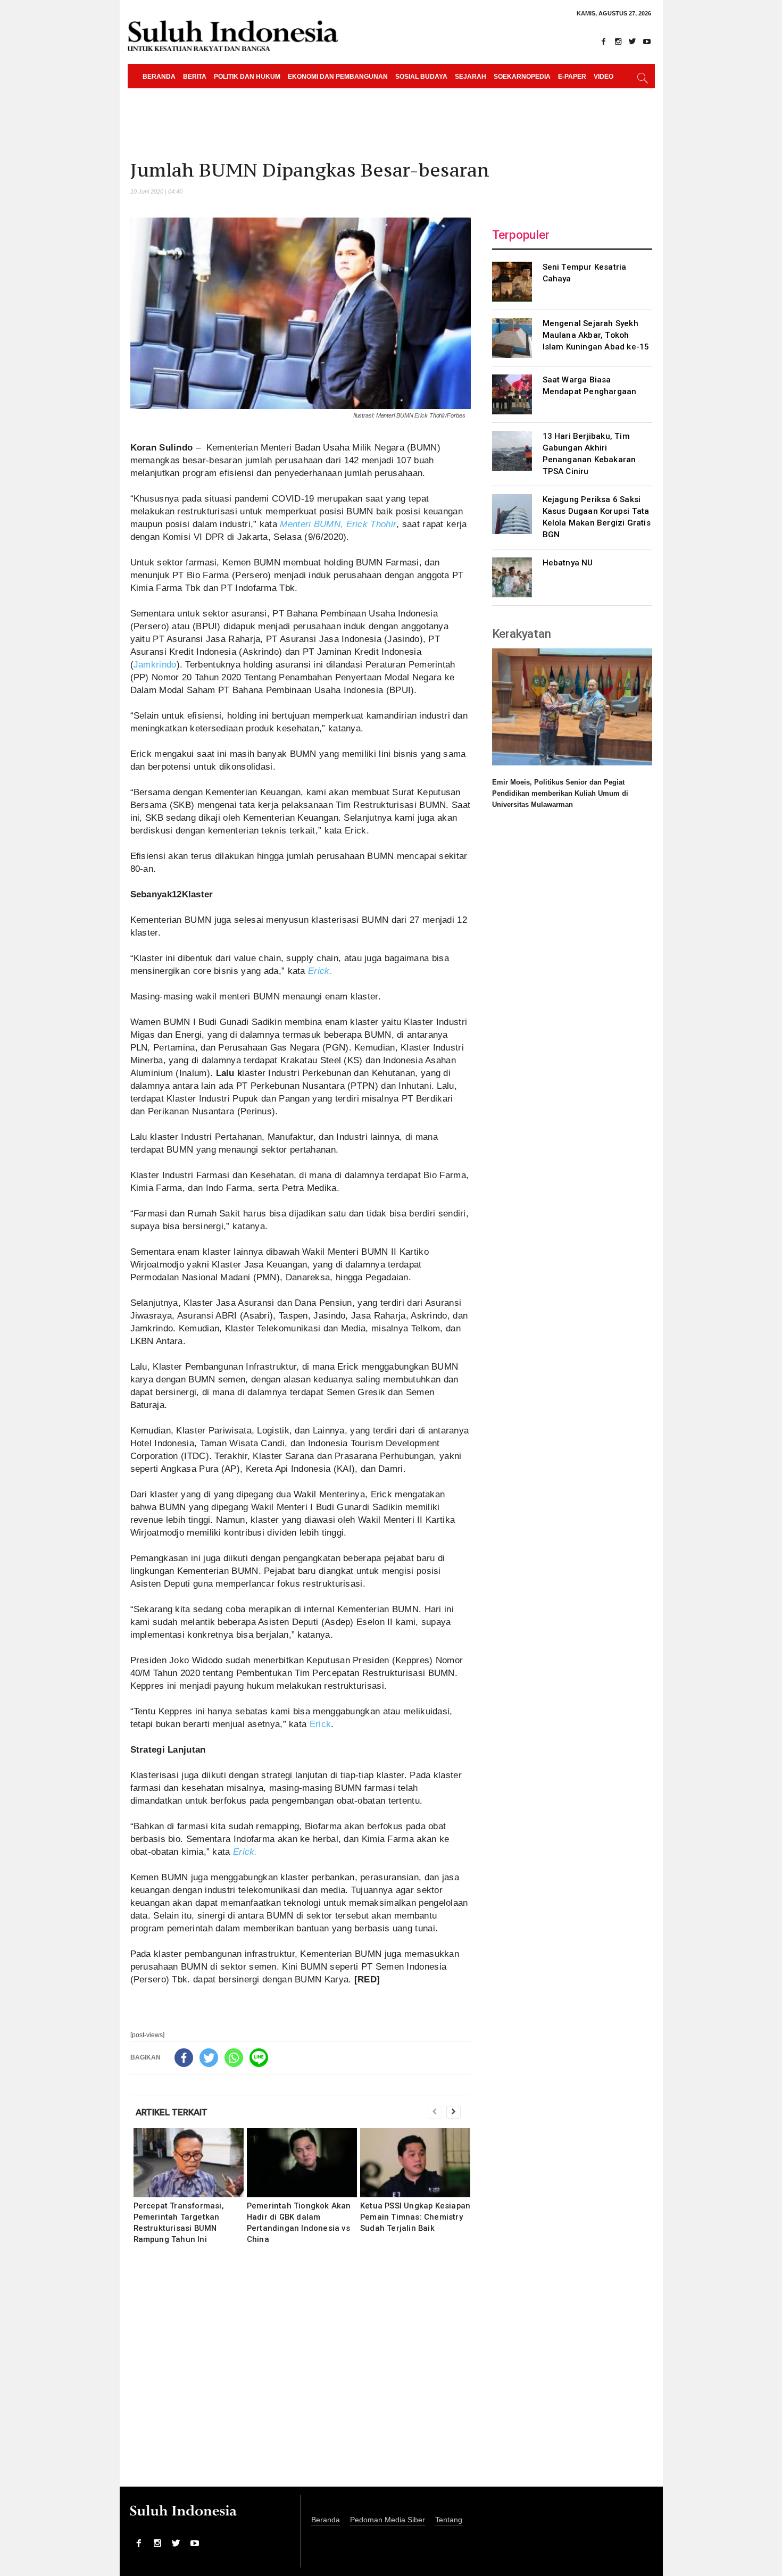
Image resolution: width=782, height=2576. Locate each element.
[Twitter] (633, 41)
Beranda (159, 77)
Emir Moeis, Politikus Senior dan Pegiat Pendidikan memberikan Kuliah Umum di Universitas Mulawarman (560, 793)
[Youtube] (647, 41)
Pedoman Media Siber (388, 2520)
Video (604, 77)
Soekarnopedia (522, 77)
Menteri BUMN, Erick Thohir (338, 524)
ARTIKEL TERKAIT (172, 2112)
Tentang (449, 2520)
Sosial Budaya (421, 77)
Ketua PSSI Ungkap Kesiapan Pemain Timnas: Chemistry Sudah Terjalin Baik (415, 2217)
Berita (195, 77)
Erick (321, 1724)
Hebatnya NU (568, 563)
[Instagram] (618, 41)
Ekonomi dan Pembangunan (338, 77)
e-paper (572, 77)
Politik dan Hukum (247, 77)
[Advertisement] (301, 2373)
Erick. (320, 971)
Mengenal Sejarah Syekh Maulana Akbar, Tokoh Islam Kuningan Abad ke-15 (596, 335)
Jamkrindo (155, 665)
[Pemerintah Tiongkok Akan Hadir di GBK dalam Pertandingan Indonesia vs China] (302, 2163)
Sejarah (471, 77)
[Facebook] (604, 41)
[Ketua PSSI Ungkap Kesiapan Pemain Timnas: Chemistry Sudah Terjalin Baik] (415, 2163)
